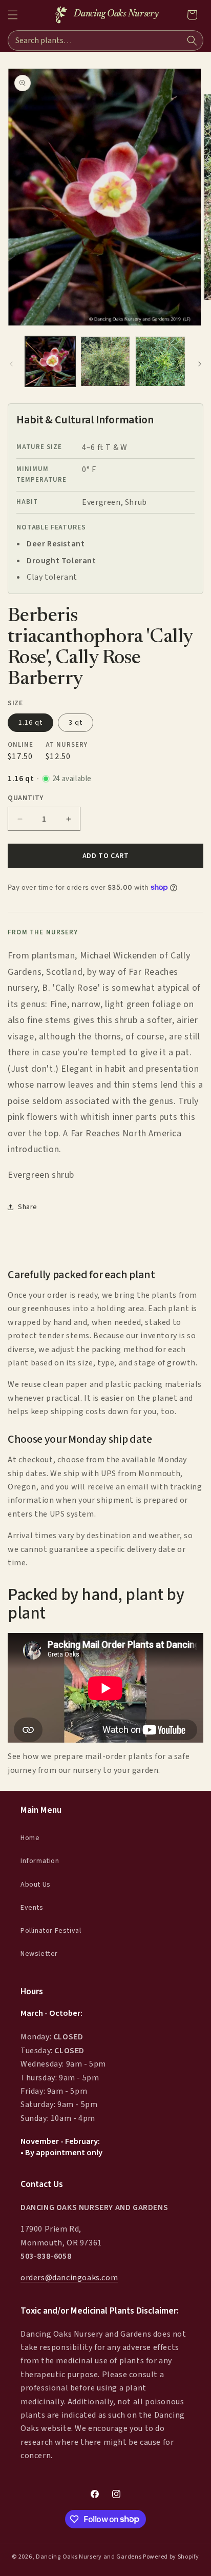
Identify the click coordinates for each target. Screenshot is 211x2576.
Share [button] (28, 1207)
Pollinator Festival (51, 1931)
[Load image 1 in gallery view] (50, 361)
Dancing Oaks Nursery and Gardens (89, 2557)
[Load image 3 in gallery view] (160, 361)
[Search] (192, 40)
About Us (36, 1885)
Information (40, 1861)
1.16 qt (30, 723)
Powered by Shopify (171, 2557)
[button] (13, 15)
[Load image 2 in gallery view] (105, 361)
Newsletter (39, 1954)
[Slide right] (200, 364)
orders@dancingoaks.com (69, 2278)
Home (30, 1838)
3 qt (76, 723)
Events (32, 1908)
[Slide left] (11, 364)
